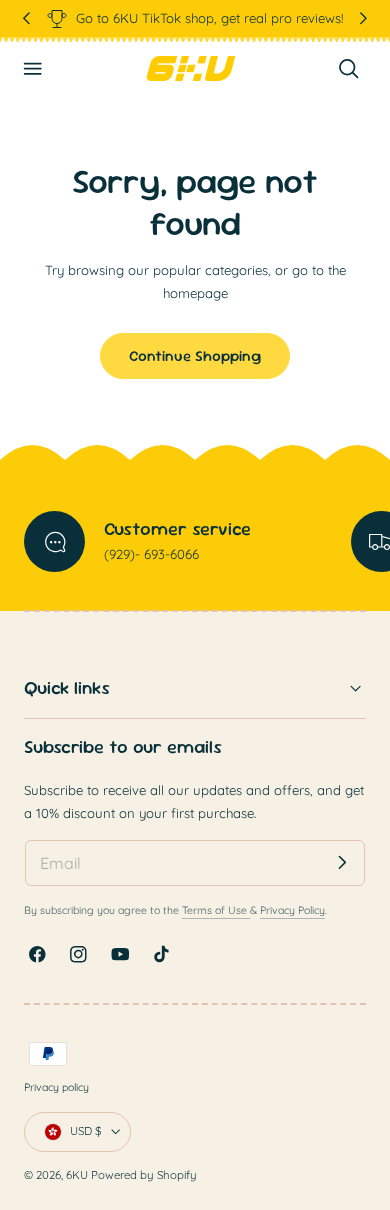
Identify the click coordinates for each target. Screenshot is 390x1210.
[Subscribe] (342, 862)
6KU (77, 1175)
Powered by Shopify (144, 1175)
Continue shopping (195, 355)
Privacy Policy (292, 910)
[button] (33, 69)
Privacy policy (56, 1087)
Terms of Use (216, 910)
